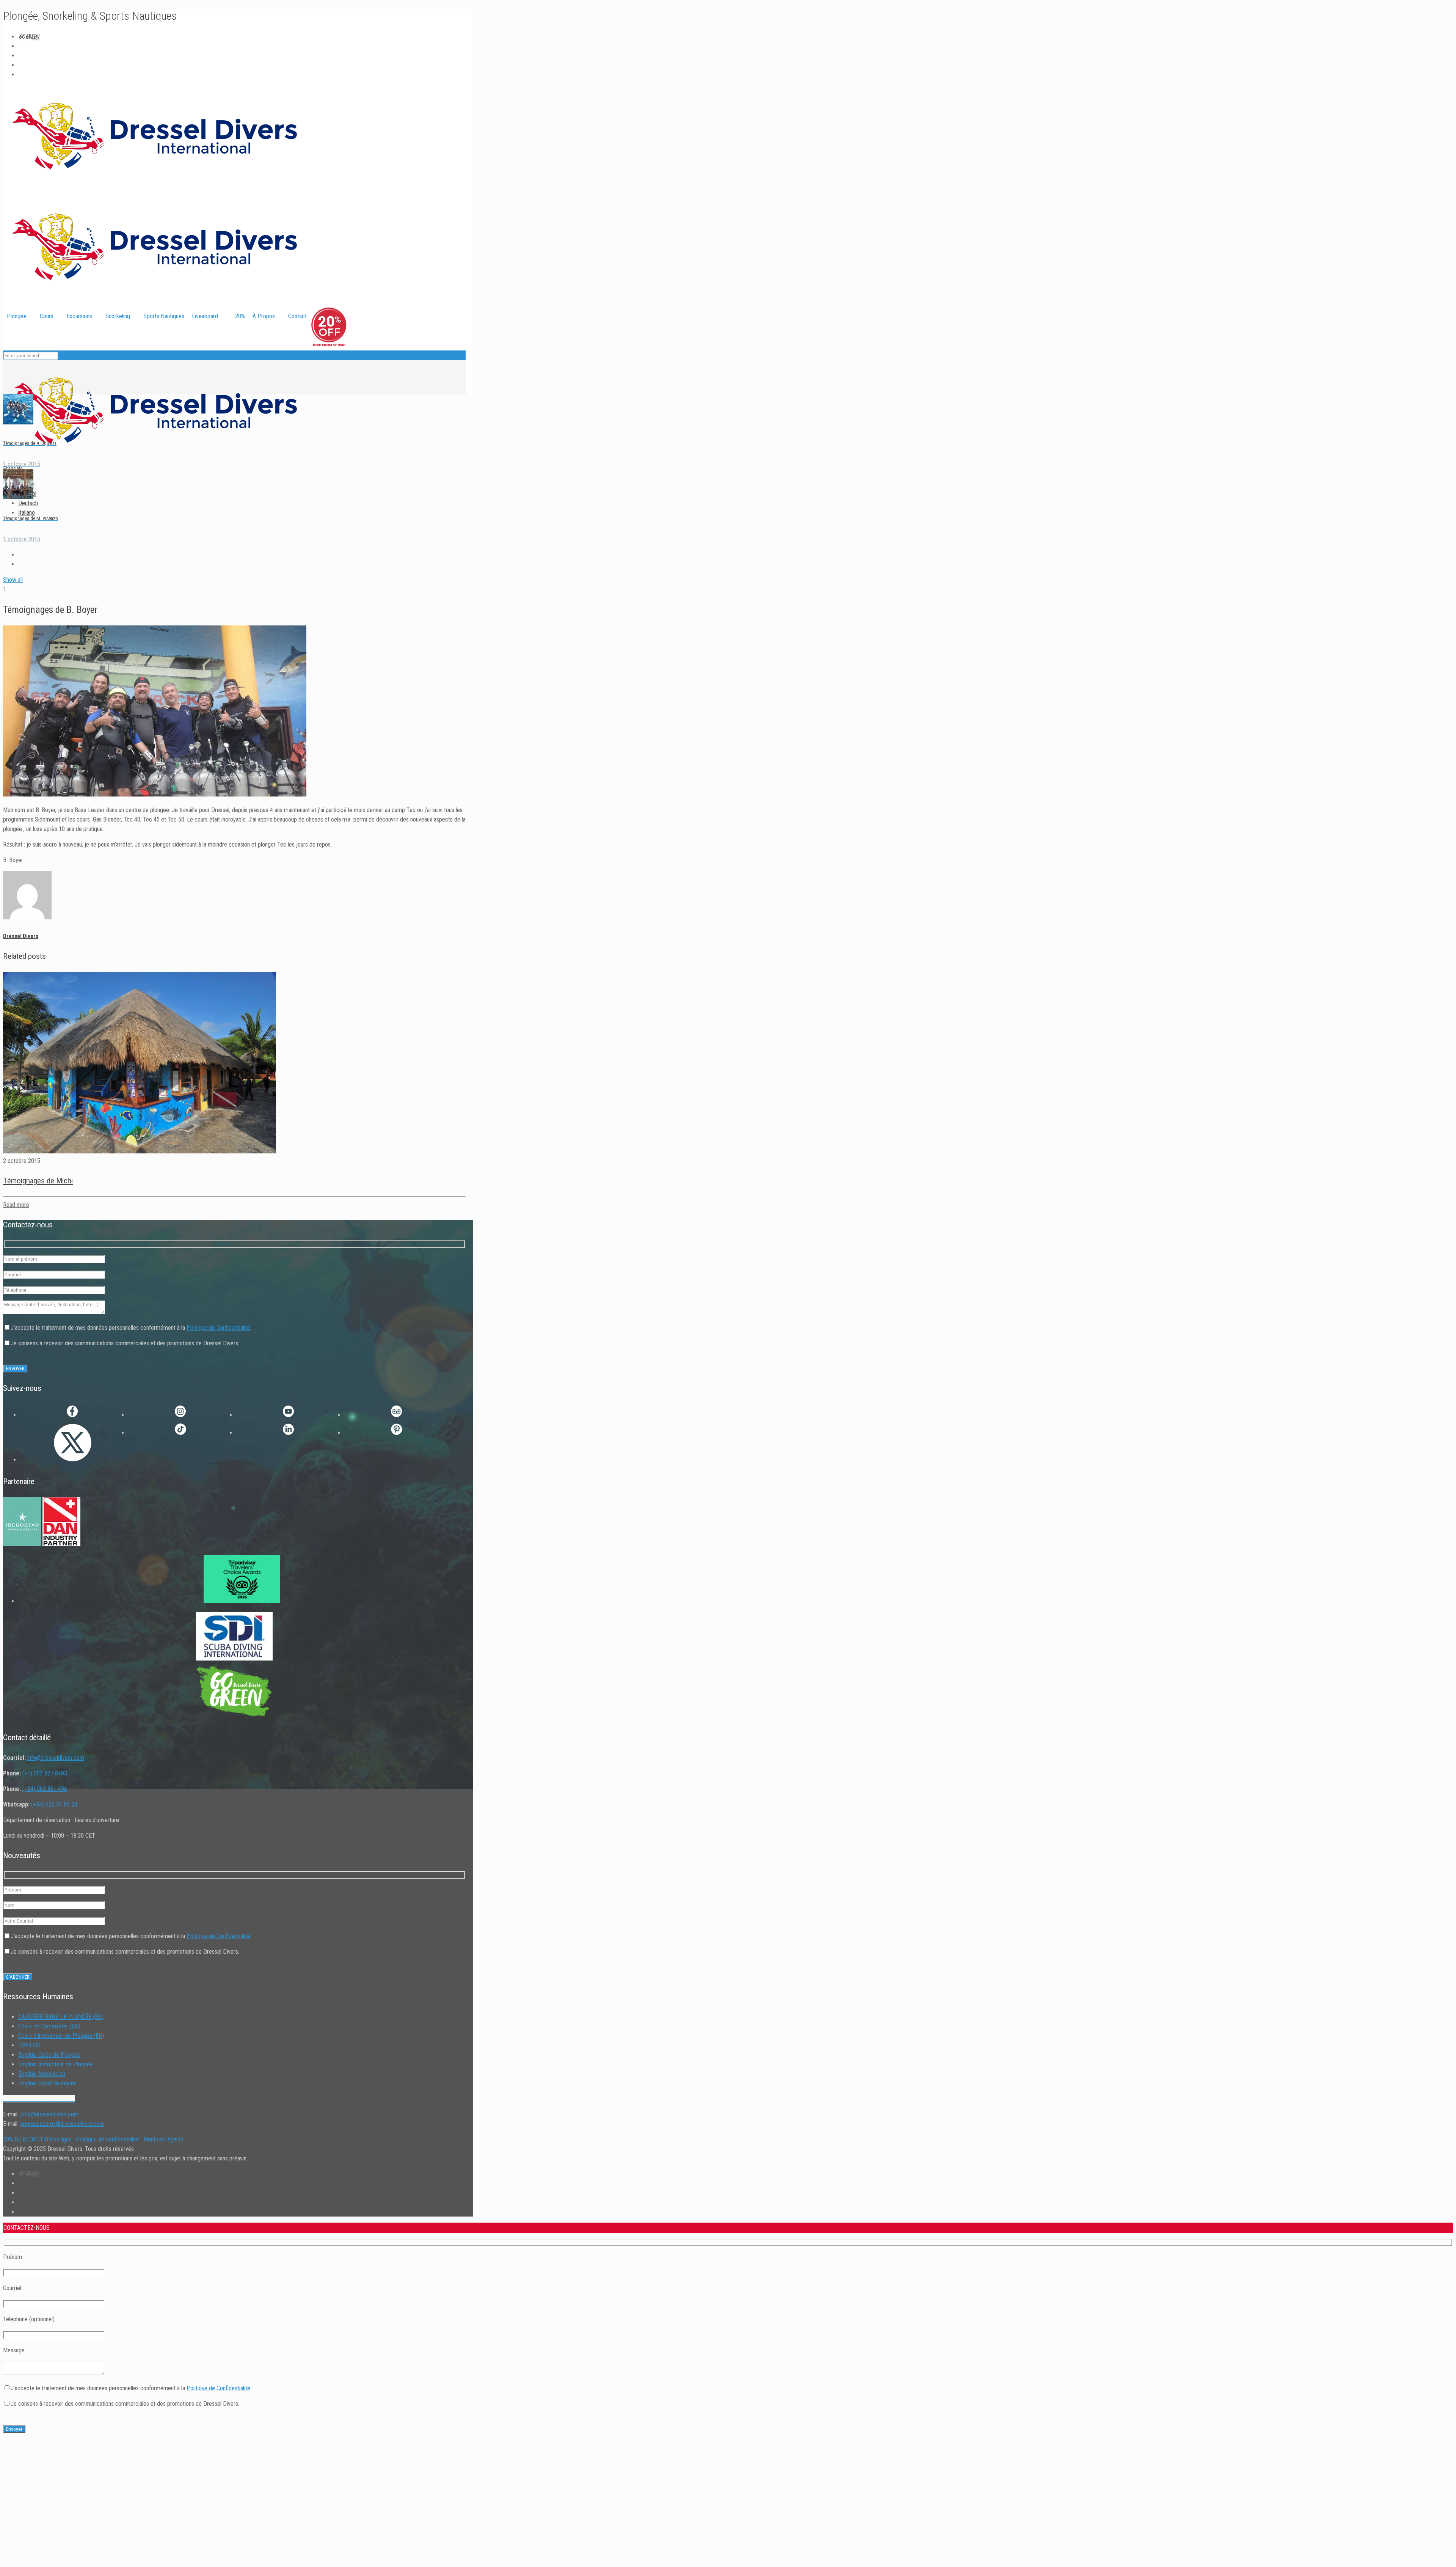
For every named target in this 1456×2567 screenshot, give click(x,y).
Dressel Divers (21, 936)
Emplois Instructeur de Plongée (56, 2064)
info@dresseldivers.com (56, 1758)
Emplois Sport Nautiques (47, 2083)
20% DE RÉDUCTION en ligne (37, 2139)
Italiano (27, 513)
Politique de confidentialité (107, 2139)
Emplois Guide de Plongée (49, 2055)
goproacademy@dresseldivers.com (62, 2124)
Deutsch (28, 503)
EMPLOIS (29, 2045)
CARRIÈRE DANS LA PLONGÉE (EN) (61, 2017)
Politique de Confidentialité (218, 1328)
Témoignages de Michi (38, 1181)
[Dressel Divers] (155, 459)
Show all (13, 580)
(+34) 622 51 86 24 (54, 1804)
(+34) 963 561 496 (45, 1789)
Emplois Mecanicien (42, 2074)
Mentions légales (163, 2139)
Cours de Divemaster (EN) (49, 2026)
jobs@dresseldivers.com (49, 2114)
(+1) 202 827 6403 (45, 1773)
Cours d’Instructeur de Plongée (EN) (61, 2036)
